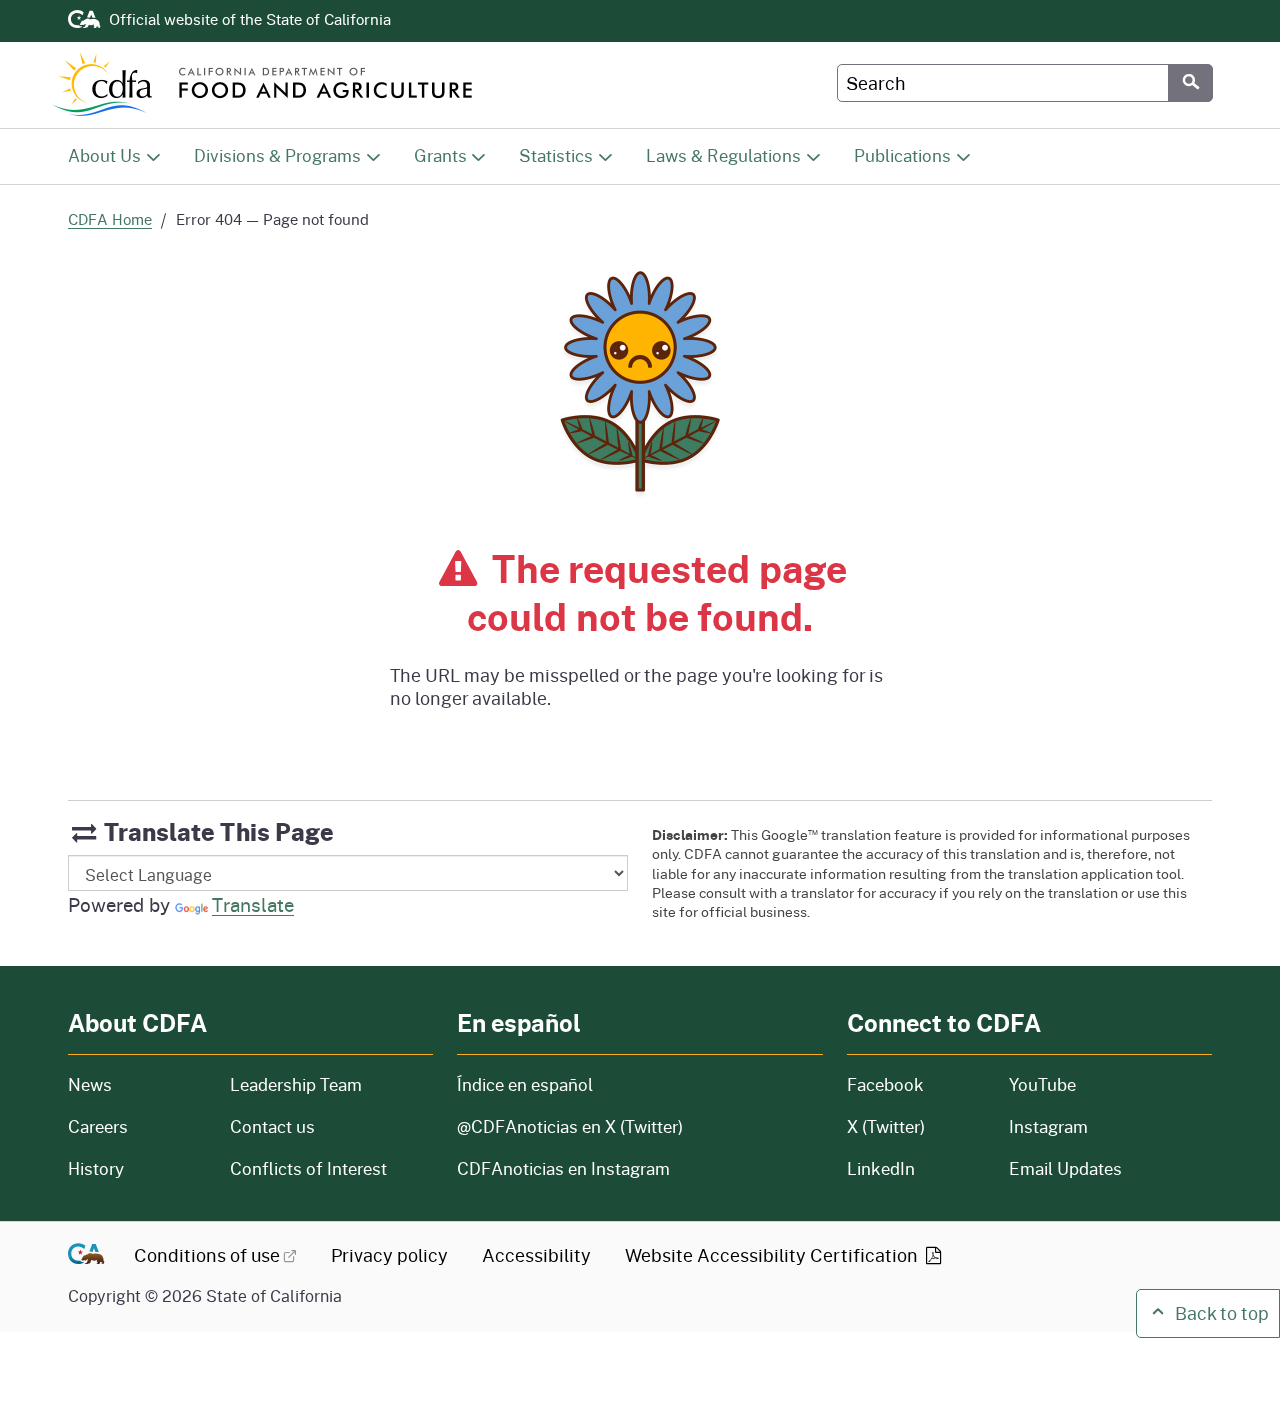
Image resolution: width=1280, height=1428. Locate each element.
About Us (104, 155)
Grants (440, 155)
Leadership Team (296, 1084)
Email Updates (1065, 1168)
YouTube (1042, 1084)
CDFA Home (110, 219)
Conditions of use (207, 1255)
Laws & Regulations (723, 155)
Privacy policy (389, 1255)
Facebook (885, 1084)
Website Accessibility (773, 1255)
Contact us (272, 1126)
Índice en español (525, 1084)
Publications (902, 155)
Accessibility (536, 1255)
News (137, 1084)
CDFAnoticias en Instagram (563, 1168)
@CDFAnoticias (570, 1126)
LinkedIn (881, 1168)
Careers (137, 1126)
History (137, 1168)
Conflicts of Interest (308, 1168)
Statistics (556, 155)
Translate (253, 904)
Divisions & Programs (277, 155)
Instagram (1048, 1126)
